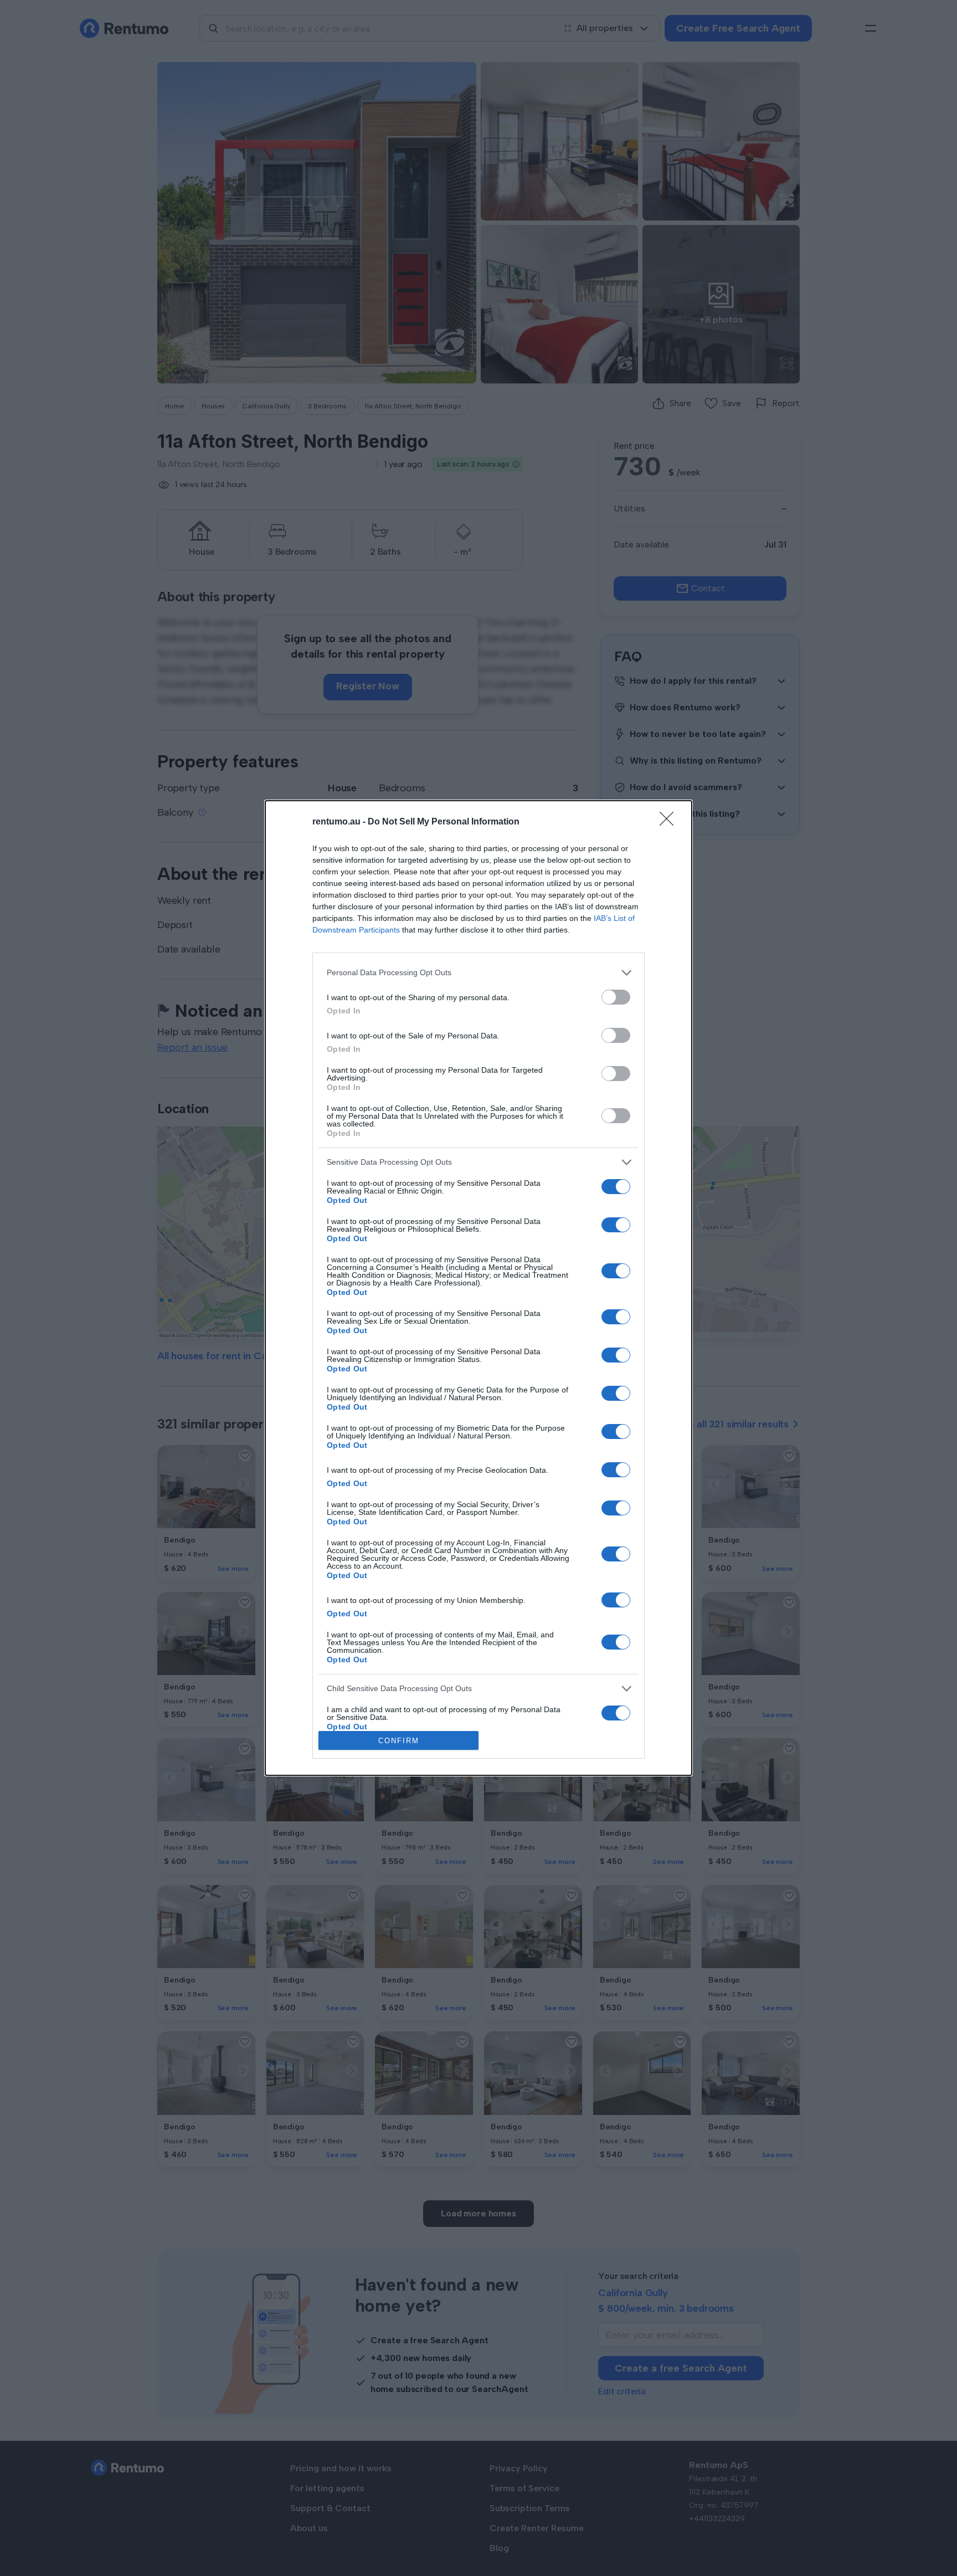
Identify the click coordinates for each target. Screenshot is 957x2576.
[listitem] (478, 973)
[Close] (670, 822)
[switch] (616, 997)
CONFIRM (399, 1741)
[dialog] (478, 1288)
